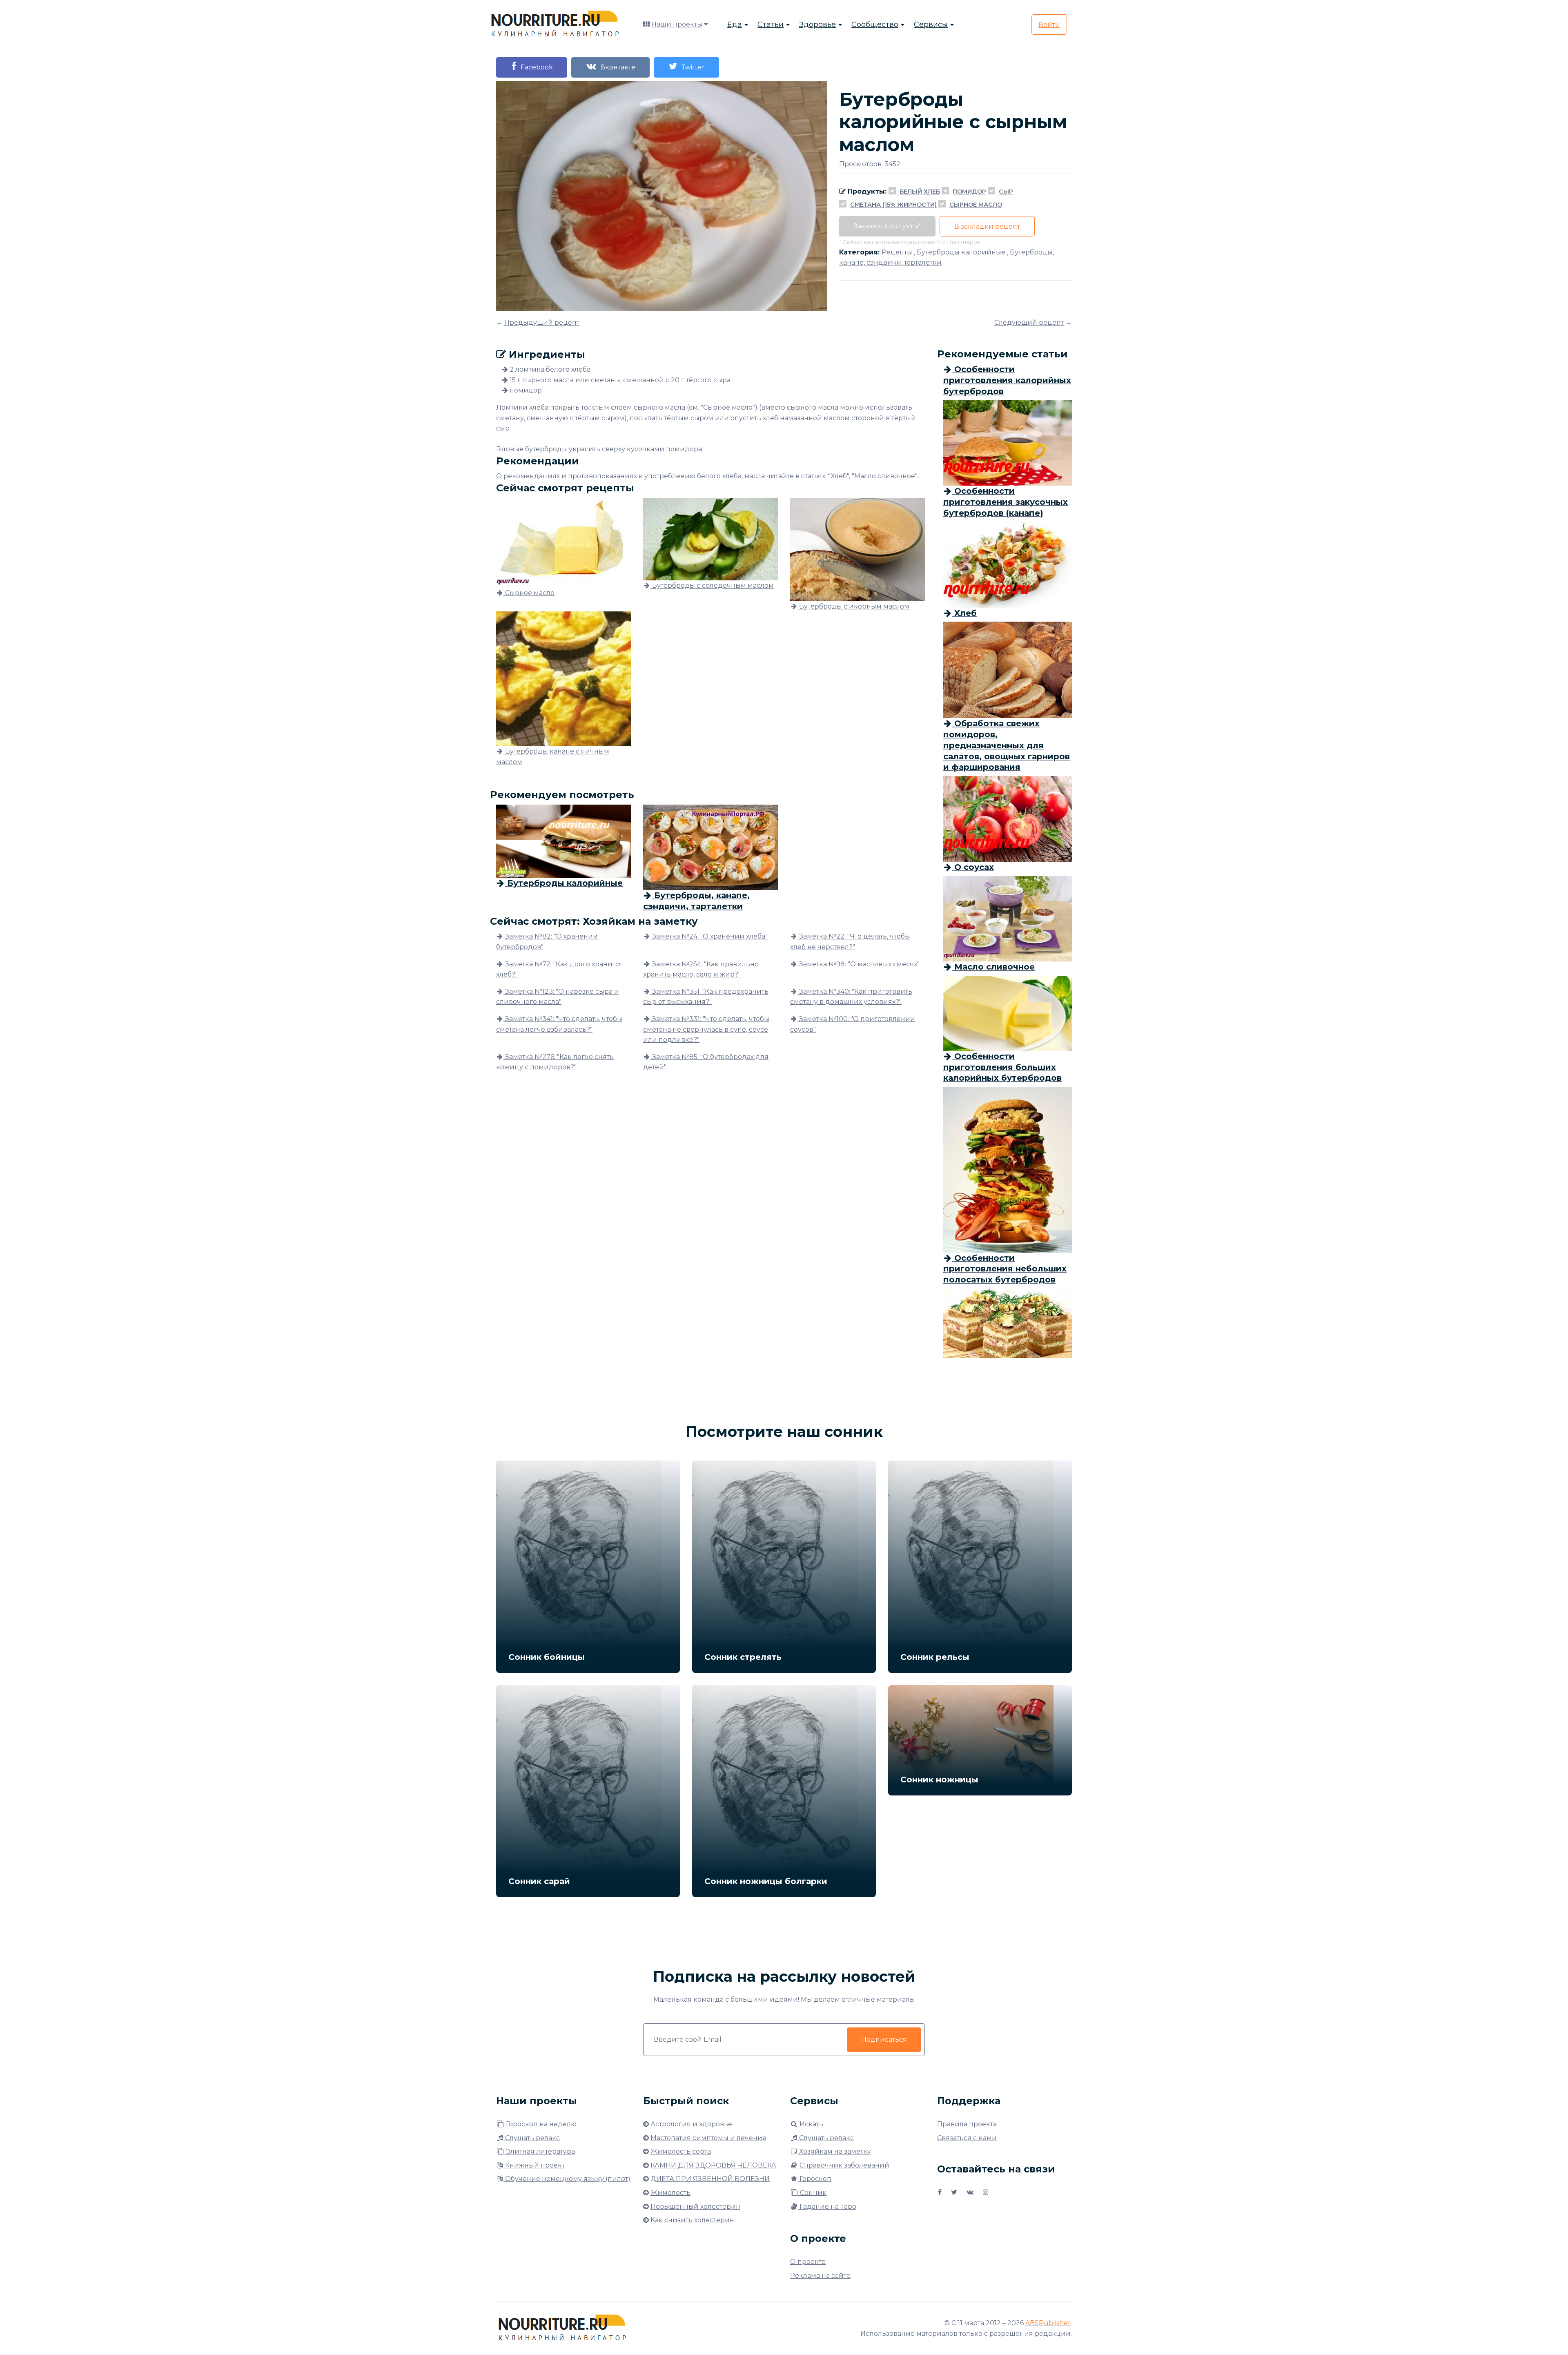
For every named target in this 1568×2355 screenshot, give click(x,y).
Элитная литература (540, 2151)
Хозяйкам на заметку (834, 2151)
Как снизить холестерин (692, 2220)
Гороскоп (815, 2179)
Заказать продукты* (887, 226)
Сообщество (875, 25)
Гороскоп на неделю (540, 2124)
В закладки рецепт (987, 226)
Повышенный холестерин (695, 2207)
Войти (1049, 25)
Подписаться (884, 2039)
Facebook (535, 67)
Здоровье (817, 25)
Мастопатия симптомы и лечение (708, 2138)
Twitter (691, 67)
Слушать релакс (532, 2138)
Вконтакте (616, 67)
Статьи (771, 25)
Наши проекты (677, 24)
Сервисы (931, 25)
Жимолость (670, 2193)
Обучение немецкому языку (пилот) (567, 2179)
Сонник (812, 2193)
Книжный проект (534, 2165)
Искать (811, 2124)
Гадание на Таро (827, 2207)
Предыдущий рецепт (542, 322)
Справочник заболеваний (844, 2165)
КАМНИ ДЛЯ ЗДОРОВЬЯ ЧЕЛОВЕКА (713, 2165)
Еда (735, 25)
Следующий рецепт (1029, 322)
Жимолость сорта (681, 2151)
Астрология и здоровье (691, 2124)
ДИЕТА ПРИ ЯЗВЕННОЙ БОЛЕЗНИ (710, 2179)
